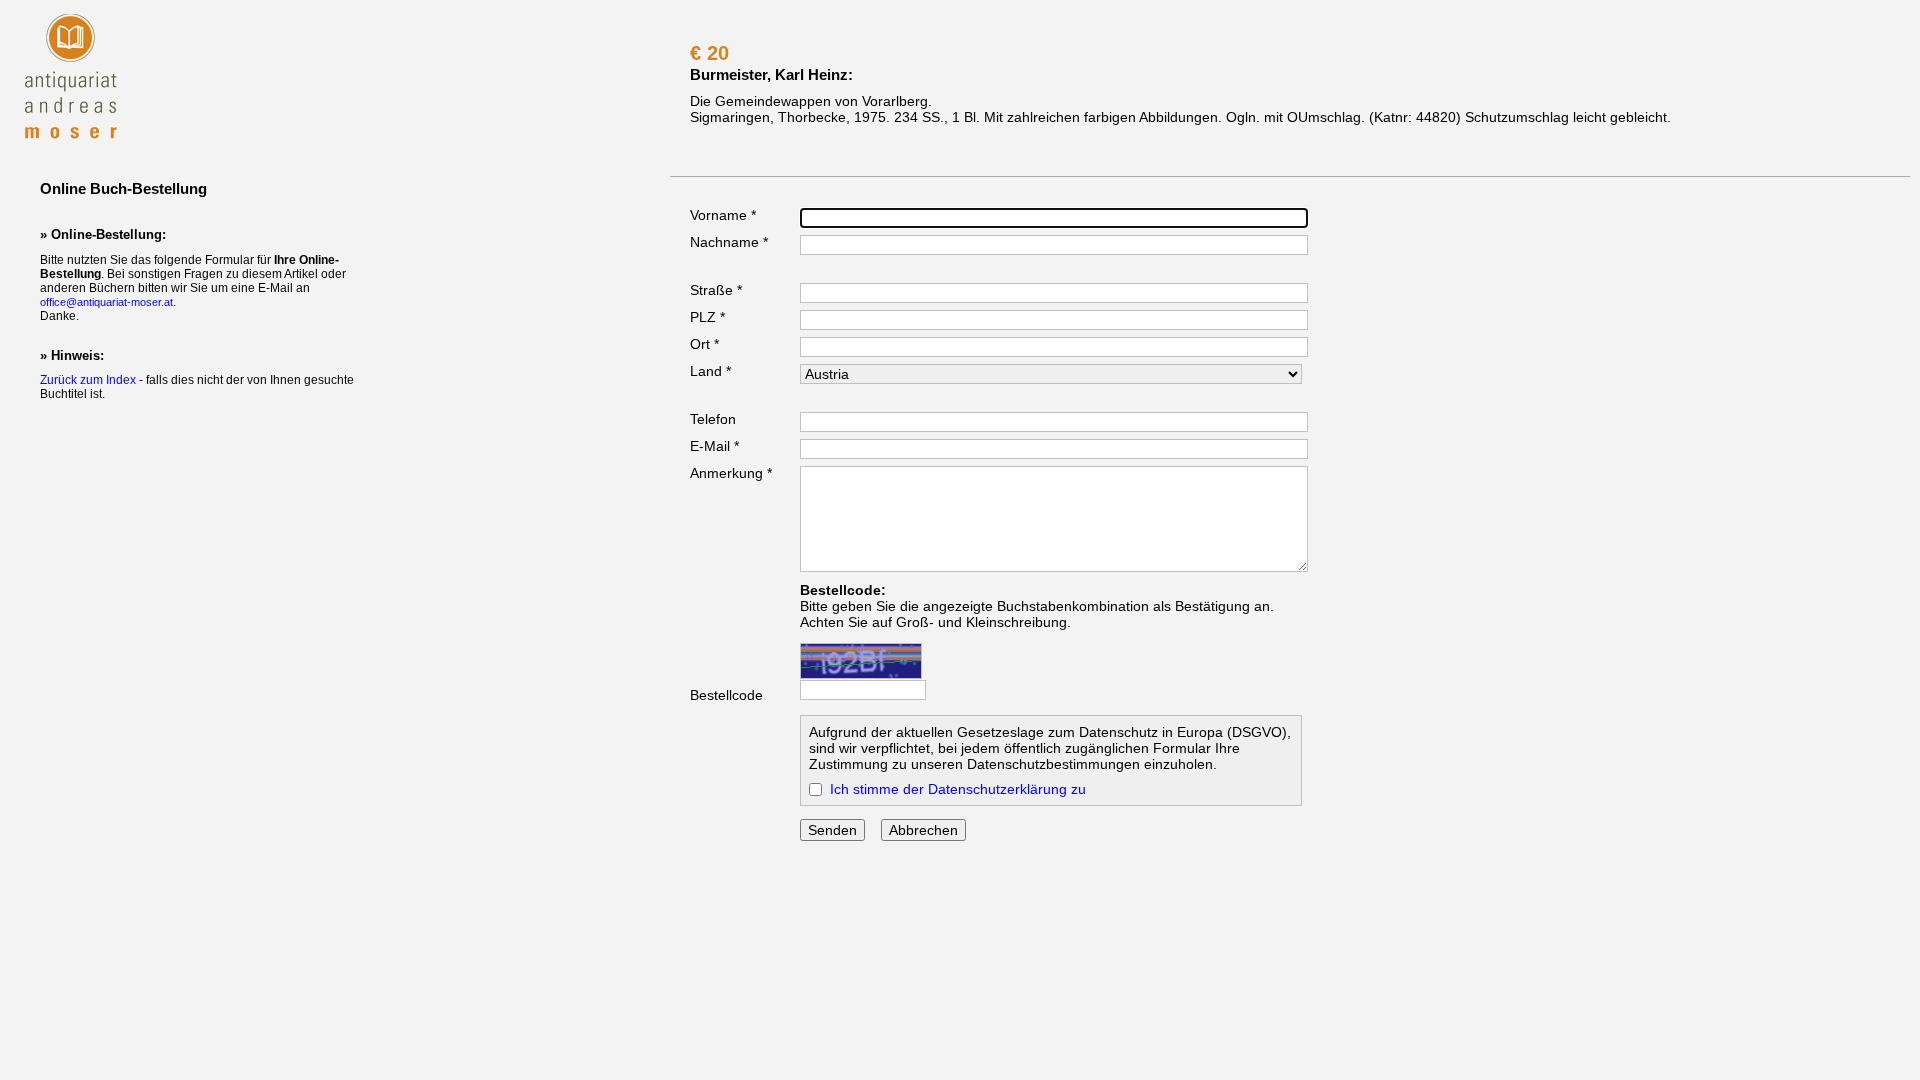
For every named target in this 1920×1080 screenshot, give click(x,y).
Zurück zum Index (88, 380)
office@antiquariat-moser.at (106, 302)
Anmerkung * (731, 473)
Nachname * (729, 242)
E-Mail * (714, 446)
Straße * (716, 290)
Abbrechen (923, 830)
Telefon (713, 419)
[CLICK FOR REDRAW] (861, 661)
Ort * (704, 344)
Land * (710, 371)
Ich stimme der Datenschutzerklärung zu (958, 789)
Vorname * (723, 215)
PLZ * (707, 317)
